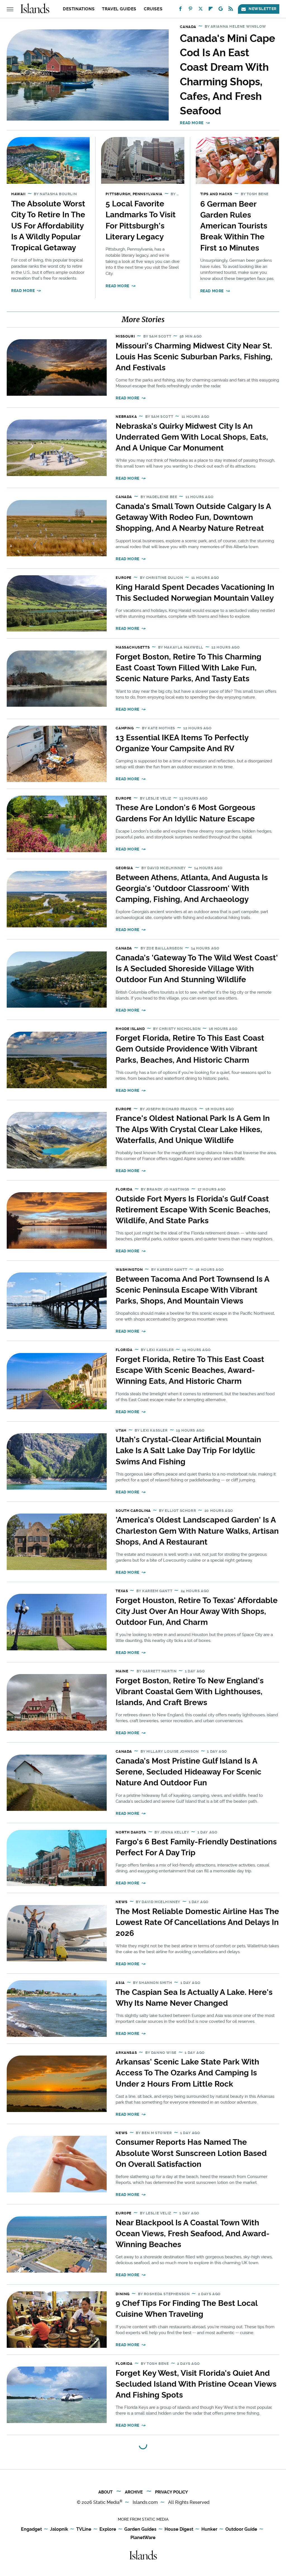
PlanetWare (143, 2538)
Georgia (124, 868)
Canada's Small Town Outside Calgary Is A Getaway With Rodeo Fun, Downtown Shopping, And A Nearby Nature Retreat (193, 517)
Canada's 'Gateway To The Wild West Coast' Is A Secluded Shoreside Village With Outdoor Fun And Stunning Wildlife (197, 969)
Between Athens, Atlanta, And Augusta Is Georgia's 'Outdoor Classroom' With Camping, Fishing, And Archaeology (192, 888)
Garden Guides (140, 2529)
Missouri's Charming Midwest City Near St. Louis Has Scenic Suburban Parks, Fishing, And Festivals (194, 357)
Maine (122, 1671)
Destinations (79, 9)
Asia (120, 1983)
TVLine (84, 2529)
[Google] (221, 10)
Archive (134, 2492)
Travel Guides (119, 9)
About (105, 2492)
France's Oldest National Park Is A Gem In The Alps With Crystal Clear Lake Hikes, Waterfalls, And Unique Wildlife (193, 1129)
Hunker (209, 2529)
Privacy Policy (171, 2492)
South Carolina (133, 1511)
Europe (124, 578)
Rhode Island (130, 1029)
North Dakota (131, 1832)
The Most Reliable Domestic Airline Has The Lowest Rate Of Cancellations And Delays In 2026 (197, 1922)
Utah (121, 1430)
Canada (188, 27)
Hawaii (18, 194)
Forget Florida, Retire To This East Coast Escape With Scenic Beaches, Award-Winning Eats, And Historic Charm (190, 1370)
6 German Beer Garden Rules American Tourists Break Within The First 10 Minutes (234, 226)
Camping (125, 728)
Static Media (106, 2502)
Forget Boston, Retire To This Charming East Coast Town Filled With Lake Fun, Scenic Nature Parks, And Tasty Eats (189, 668)
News (121, 1902)
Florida (124, 1189)
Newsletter (263, 9)
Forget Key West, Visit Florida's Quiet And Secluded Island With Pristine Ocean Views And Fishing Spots (196, 2384)
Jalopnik (59, 2529)
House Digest (179, 2529)
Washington (129, 1270)
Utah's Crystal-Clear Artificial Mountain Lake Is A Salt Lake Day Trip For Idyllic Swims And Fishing (188, 1450)
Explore (108, 2529)
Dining (123, 2294)
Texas (122, 1591)
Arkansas (126, 2053)
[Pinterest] (190, 10)
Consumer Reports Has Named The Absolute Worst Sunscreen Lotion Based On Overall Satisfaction (191, 2153)
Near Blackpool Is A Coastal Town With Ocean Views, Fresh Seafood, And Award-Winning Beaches (193, 2234)
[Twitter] (201, 10)
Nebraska (126, 417)
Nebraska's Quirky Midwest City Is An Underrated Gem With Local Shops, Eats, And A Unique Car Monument (192, 437)
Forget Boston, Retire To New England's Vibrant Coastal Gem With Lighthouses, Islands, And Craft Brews (190, 1692)
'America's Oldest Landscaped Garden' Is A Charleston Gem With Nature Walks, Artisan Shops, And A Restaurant (197, 1531)
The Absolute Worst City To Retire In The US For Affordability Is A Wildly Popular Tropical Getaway (48, 226)
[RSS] (231, 10)
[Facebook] (180, 10)
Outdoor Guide (241, 2529)
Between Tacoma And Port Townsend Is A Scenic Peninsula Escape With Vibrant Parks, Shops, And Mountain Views (192, 1290)
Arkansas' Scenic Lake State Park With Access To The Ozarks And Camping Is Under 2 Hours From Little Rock (187, 2073)
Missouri (125, 336)
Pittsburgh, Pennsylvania (134, 194)
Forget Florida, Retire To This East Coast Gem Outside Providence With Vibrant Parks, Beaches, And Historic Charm (190, 1049)
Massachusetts (133, 647)
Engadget (31, 2529)
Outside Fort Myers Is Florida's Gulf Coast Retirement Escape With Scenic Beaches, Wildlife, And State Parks (193, 1210)
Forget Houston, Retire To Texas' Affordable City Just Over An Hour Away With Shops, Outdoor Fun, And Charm (197, 1611)
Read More (192, 123)
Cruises (153, 9)
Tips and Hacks (216, 194)
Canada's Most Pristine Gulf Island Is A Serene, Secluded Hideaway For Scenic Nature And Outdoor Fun (189, 1772)
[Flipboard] (211, 10)
